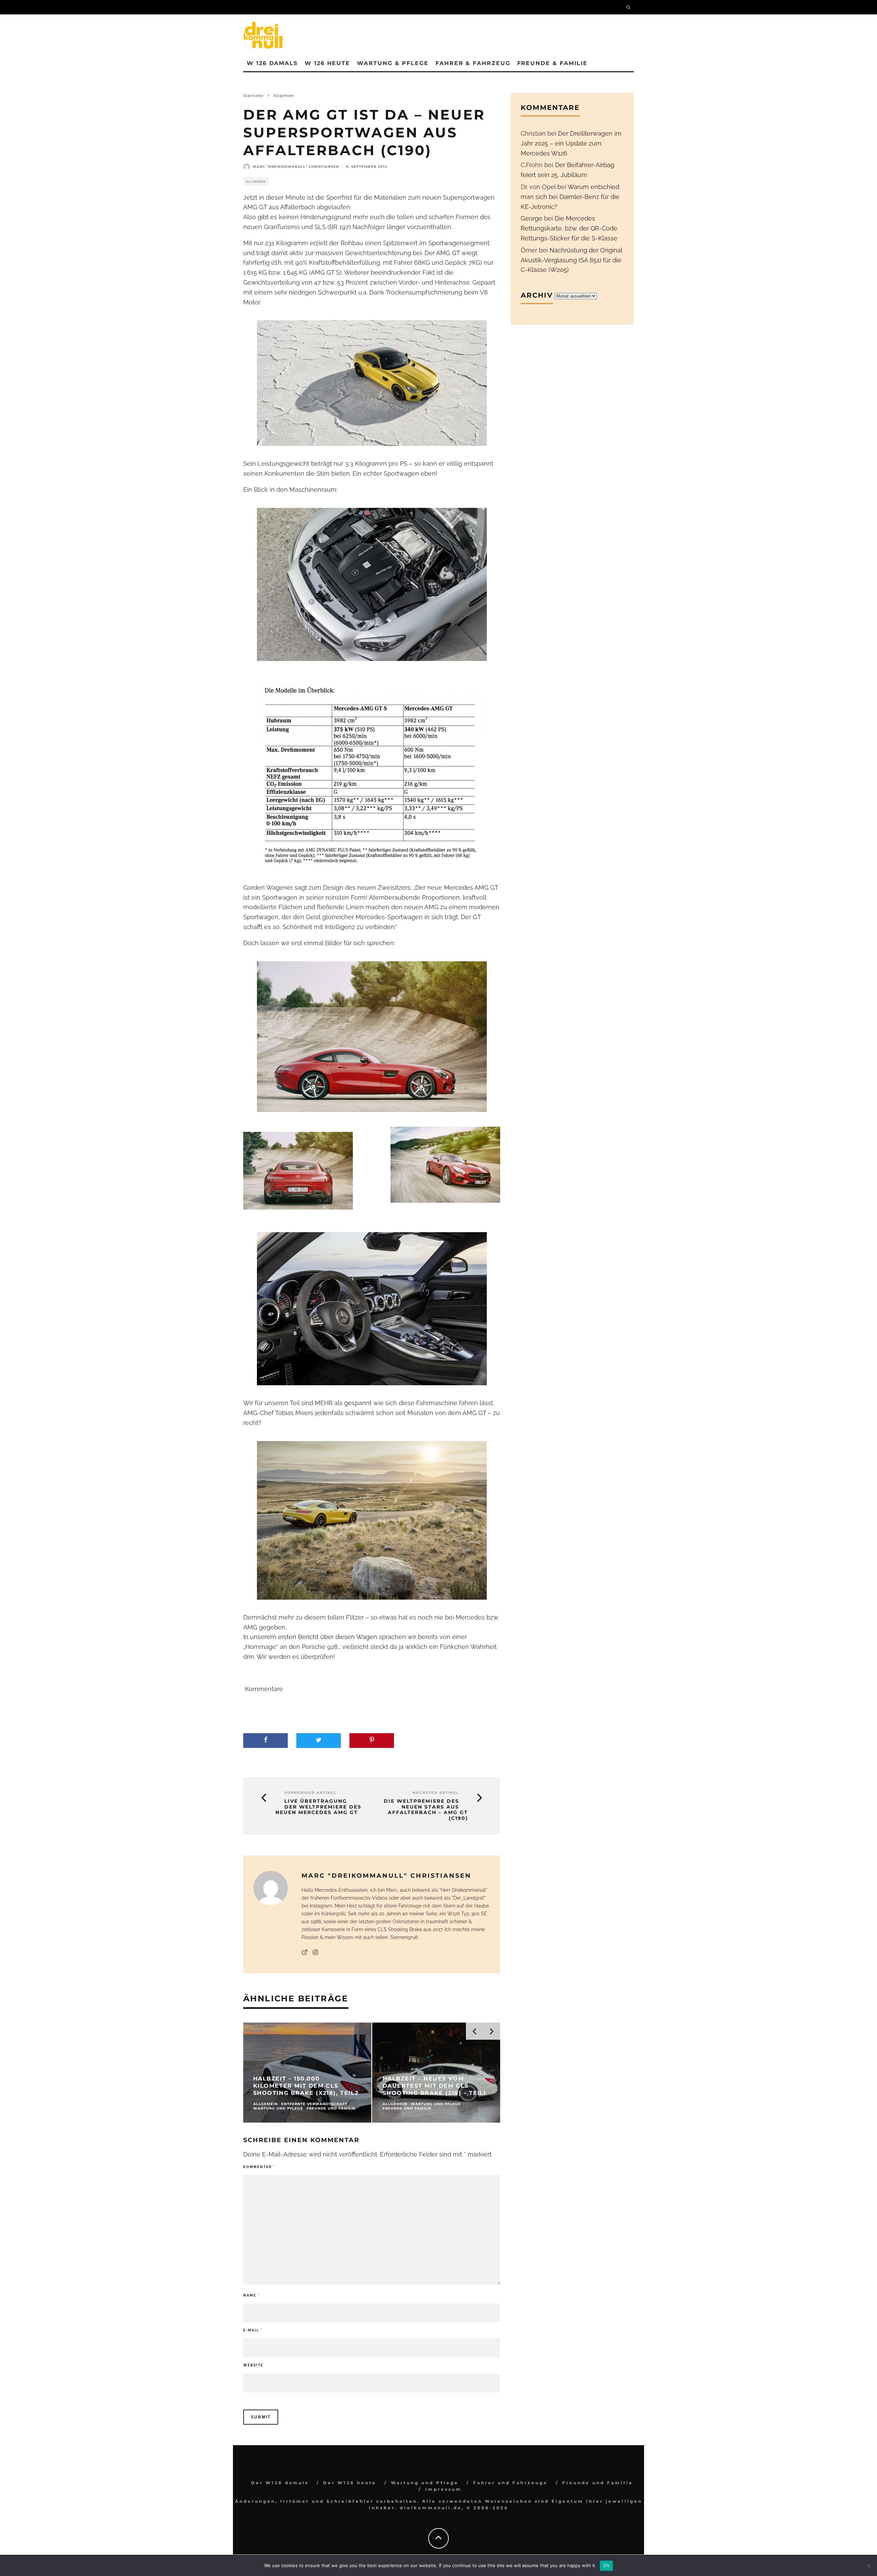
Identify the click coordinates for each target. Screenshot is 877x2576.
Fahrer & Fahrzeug (473, 63)
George (532, 218)
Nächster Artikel (436, 1793)
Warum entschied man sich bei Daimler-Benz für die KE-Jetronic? (570, 197)
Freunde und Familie (598, 2483)
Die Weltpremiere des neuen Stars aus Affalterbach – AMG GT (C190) (426, 1810)
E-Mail (253, 2330)
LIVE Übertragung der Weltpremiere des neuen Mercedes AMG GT (318, 1807)
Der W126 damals (280, 2483)
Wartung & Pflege (393, 63)
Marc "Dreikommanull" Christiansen (296, 167)
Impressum (443, 2489)
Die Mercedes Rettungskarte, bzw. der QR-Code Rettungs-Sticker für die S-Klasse (569, 228)
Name (251, 2295)
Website (253, 2365)
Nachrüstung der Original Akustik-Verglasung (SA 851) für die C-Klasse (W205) (571, 260)
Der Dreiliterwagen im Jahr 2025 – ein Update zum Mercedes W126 (571, 143)
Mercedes (459, 887)
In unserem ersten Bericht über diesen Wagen (310, 1637)
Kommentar (259, 2167)
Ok (606, 2565)
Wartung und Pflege (425, 2483)
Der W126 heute (350, 2483)
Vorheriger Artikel (310, 1793)
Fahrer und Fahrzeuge (510, 2483)
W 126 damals (272, 63)
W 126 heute (327, 63)
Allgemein (256, 182)
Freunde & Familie (553, 63)
